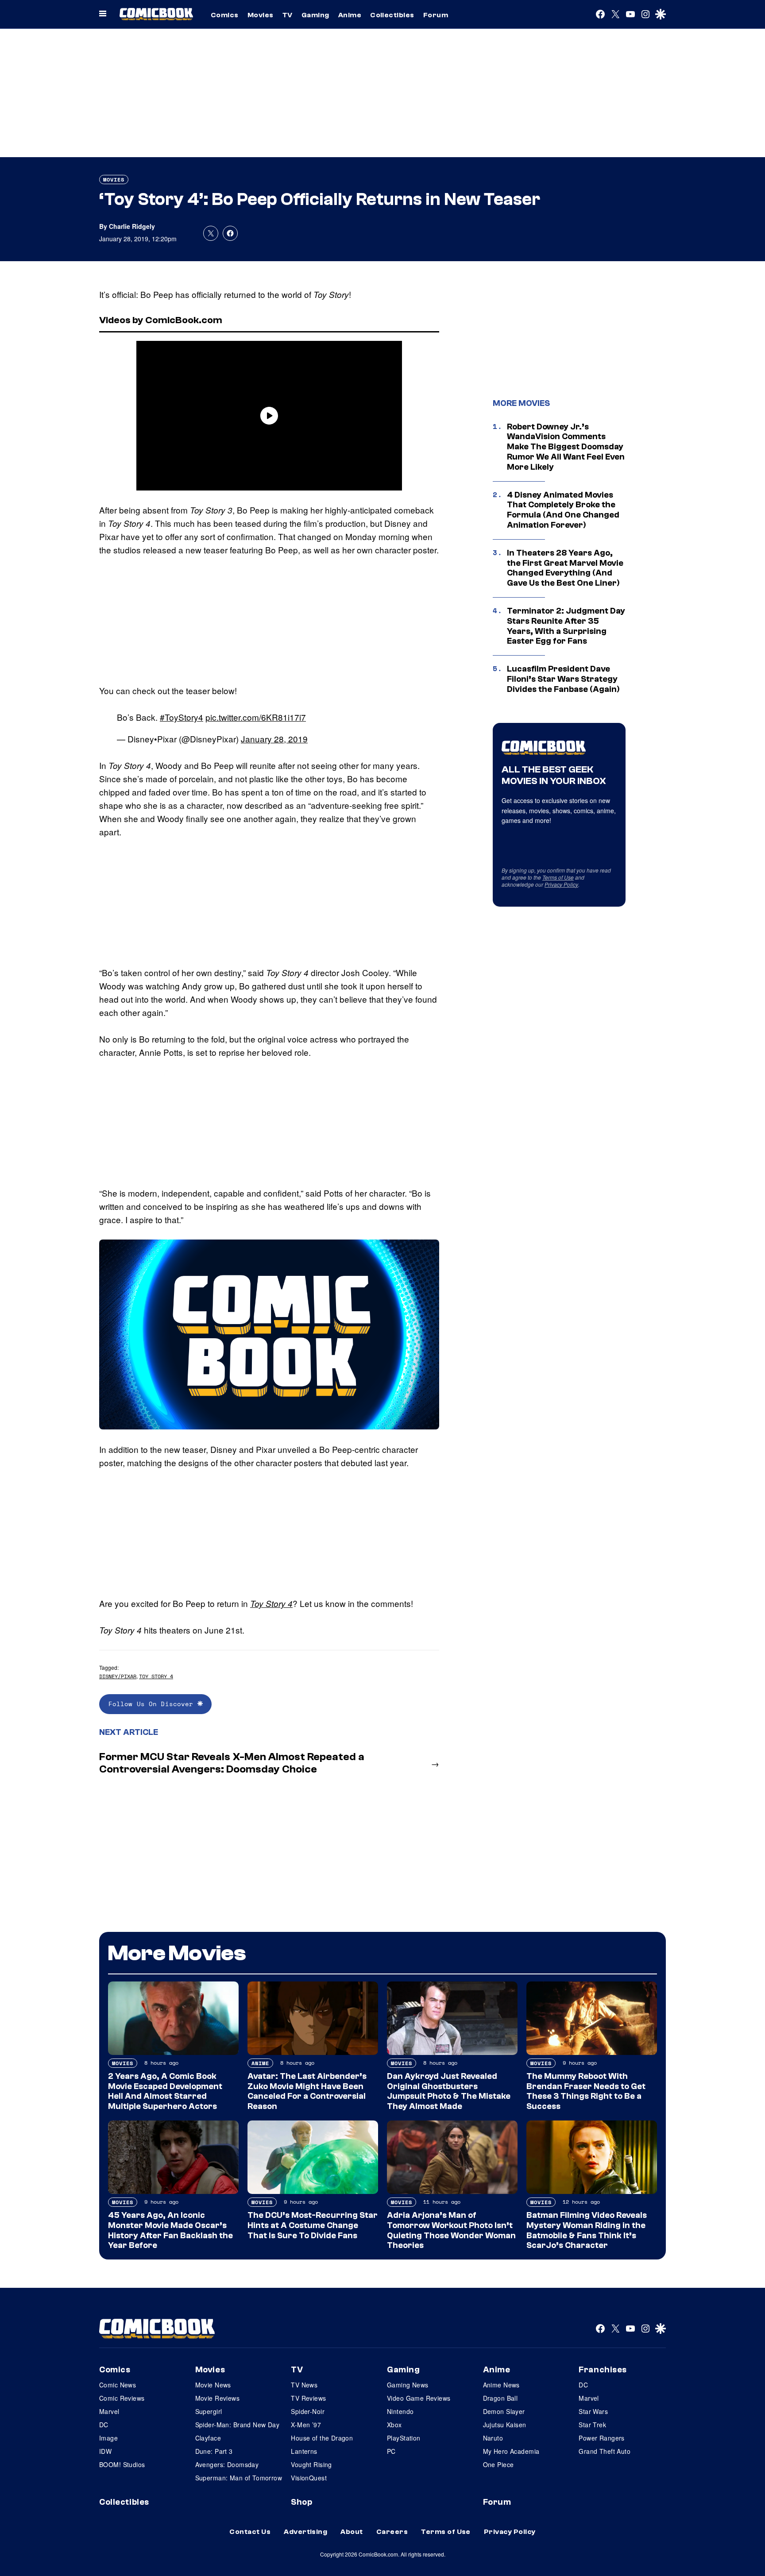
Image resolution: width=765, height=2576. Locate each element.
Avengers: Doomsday (227, 2464)
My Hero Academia (511, 2451)
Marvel (109, 2411)
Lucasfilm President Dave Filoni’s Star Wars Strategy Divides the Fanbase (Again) (563, 679)
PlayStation (404, 2438)
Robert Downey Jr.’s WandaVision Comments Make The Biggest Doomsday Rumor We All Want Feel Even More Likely (566, 447)
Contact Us (250, 2532)
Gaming (315, 15)
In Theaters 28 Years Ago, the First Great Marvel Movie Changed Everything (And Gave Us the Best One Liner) (565, 568)
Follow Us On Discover (153, 1704)
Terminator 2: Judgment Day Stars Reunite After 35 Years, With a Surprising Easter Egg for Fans (566, 626)
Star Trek (592, 2425)
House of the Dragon (322, 2438)
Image (108, 2438)
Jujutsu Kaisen (505, 2425)
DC (104, 2425)
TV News (304, 2385)
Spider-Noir (308, 2411)
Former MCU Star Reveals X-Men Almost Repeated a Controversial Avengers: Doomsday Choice (232, 1763)
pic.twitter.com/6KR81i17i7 (256, 717)
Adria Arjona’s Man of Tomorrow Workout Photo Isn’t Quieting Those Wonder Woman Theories (451, 2230)
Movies (261, 15)
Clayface (208, 2438)
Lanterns (304, 2451)
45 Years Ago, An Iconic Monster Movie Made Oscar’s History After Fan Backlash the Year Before (170, 2230)
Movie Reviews (217, 2398)
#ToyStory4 (182, 717)
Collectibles (392, 15)
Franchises (603, 2370)
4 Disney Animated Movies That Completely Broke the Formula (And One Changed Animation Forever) (563, 510)
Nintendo (400, 2411)
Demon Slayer (504, 2411)
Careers (392, 2532)
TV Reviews (308, 2398)
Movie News (213, 2385)
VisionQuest (309, 2478)
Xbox (394, 2425)
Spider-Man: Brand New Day (238, 2425)
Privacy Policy (561, 884)
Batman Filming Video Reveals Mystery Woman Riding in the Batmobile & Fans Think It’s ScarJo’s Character (587, 2230)
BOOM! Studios (122, 2464)
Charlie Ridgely (132, 226)
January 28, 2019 (274, 739)
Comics (225, 15)
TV (288, 15)
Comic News (118, 2385)
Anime (350, 15)
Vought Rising (311, 2464)
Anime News (501, 2385)
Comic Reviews (122, 2398)
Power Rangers (601, 2438)
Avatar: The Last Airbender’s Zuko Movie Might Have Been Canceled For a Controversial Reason (307, 2091)
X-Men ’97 (306, 2425)
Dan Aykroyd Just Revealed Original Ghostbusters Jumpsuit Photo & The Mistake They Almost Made (449, 2091)
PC (391, 2451)
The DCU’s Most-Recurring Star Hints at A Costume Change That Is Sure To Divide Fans (313, 2225)
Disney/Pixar (118, 1676)
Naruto (493, 2438)
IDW (105, 2451)
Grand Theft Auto (605, 2451)
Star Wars (593, 2411)
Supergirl (209, 2411)
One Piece (498, 2464)
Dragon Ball (500, 2398)
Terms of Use (558, 877)
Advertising (305, 2532)
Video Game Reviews (419, 2398)
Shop (301, 2502)
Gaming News (408, 2385)
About (352, 2532)
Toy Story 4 (271, 1603)
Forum (436, 15)
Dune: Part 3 (214, 2451)
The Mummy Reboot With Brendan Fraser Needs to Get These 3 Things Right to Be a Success (586, 2091)
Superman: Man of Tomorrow (239, 2478)
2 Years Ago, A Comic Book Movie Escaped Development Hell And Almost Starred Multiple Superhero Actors (165, 2091)
